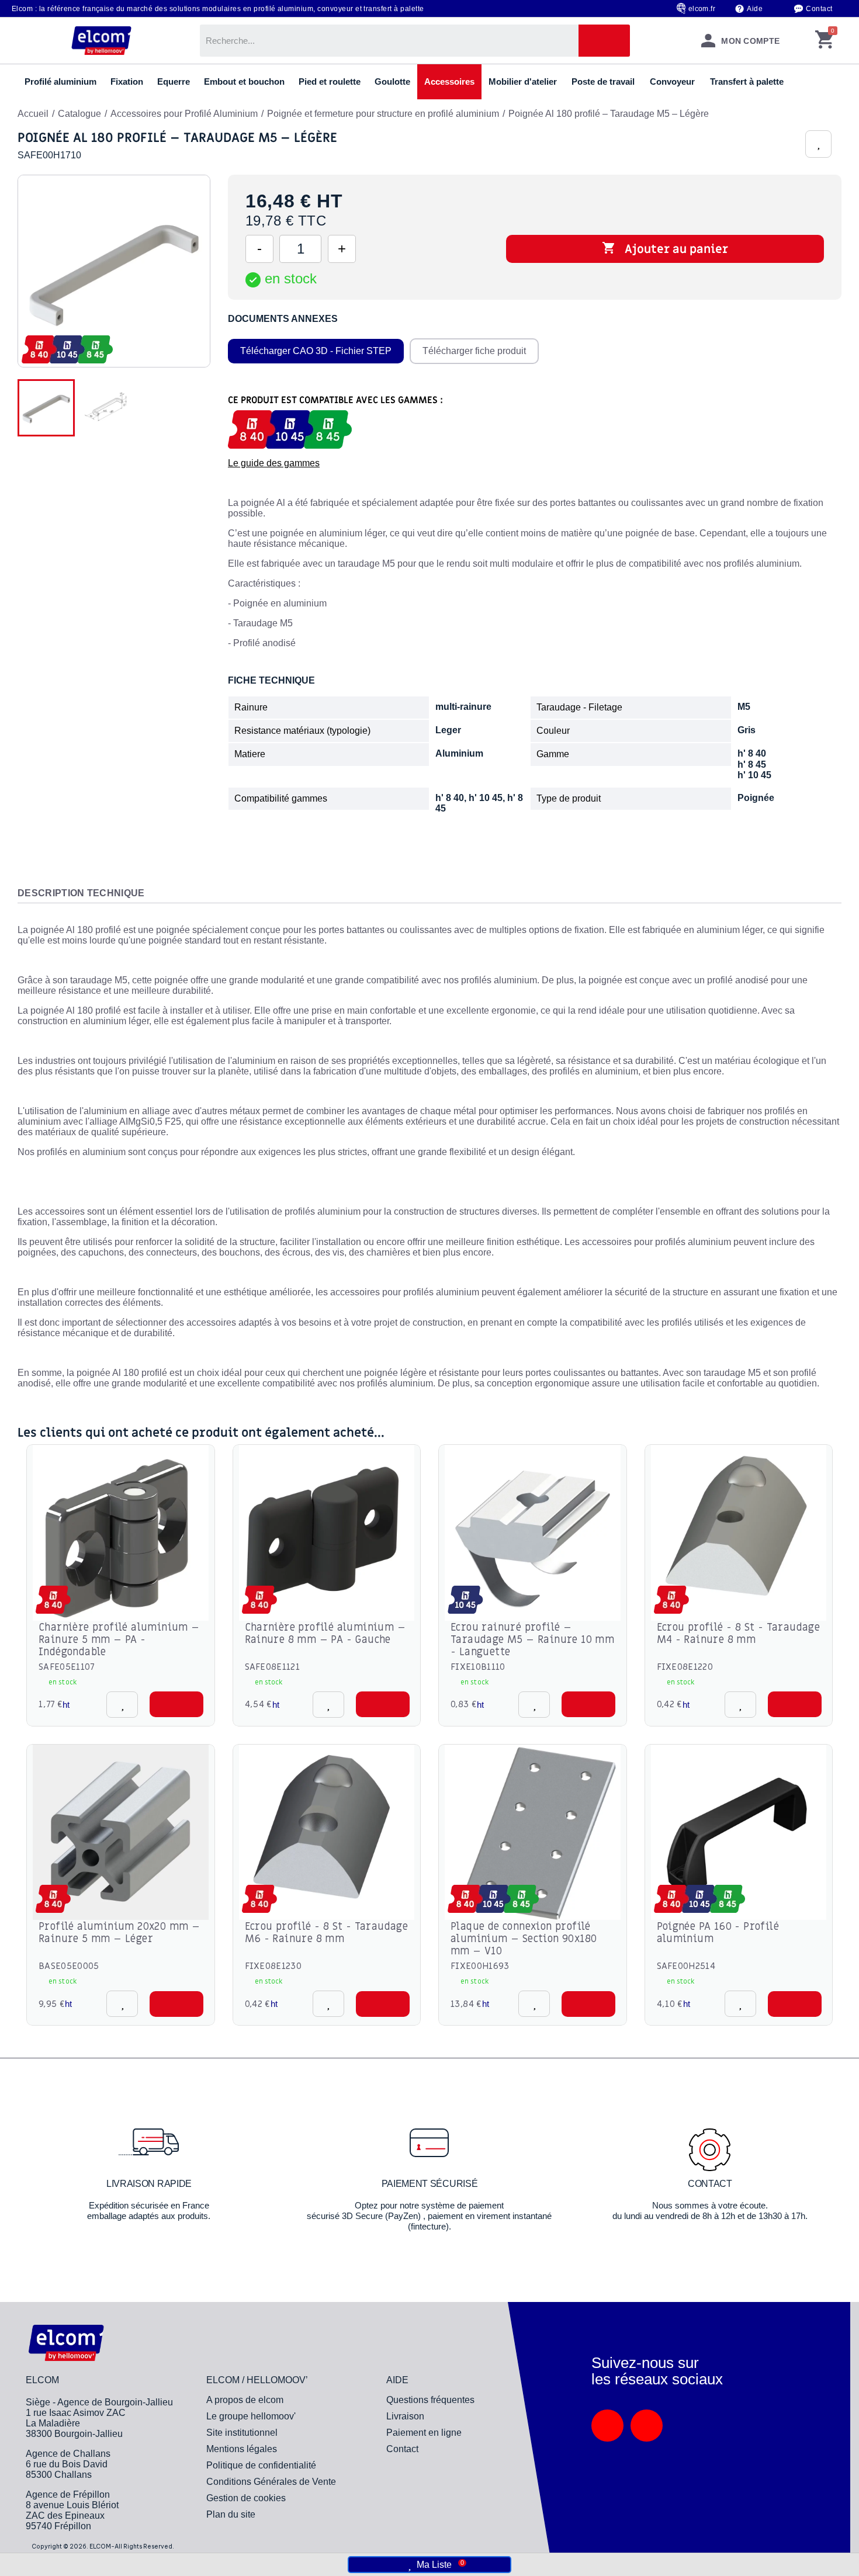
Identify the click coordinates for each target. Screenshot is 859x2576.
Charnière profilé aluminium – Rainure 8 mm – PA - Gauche (325, 1634)
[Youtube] (647, 2426)
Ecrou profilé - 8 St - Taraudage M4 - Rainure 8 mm (739, 1634)
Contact (819, 9)
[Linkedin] (607, 2426)
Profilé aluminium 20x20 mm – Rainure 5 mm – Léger (119, 1933)
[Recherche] (604, 41)
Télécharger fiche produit (474, 351)
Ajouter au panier (665, 249)
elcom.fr (702, 9)
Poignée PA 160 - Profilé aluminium (718, 1933)
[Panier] (824, 41)
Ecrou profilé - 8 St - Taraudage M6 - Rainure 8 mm (327, 1933)
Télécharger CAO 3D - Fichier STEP (316, 351)
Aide (755, 9)
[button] (176, 1704)
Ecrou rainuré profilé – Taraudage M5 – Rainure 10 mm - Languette (532, 1640)
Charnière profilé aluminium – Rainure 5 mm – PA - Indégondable (119, 1640)
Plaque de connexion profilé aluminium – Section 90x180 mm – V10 (524, 1939)
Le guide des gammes (274, 463)
